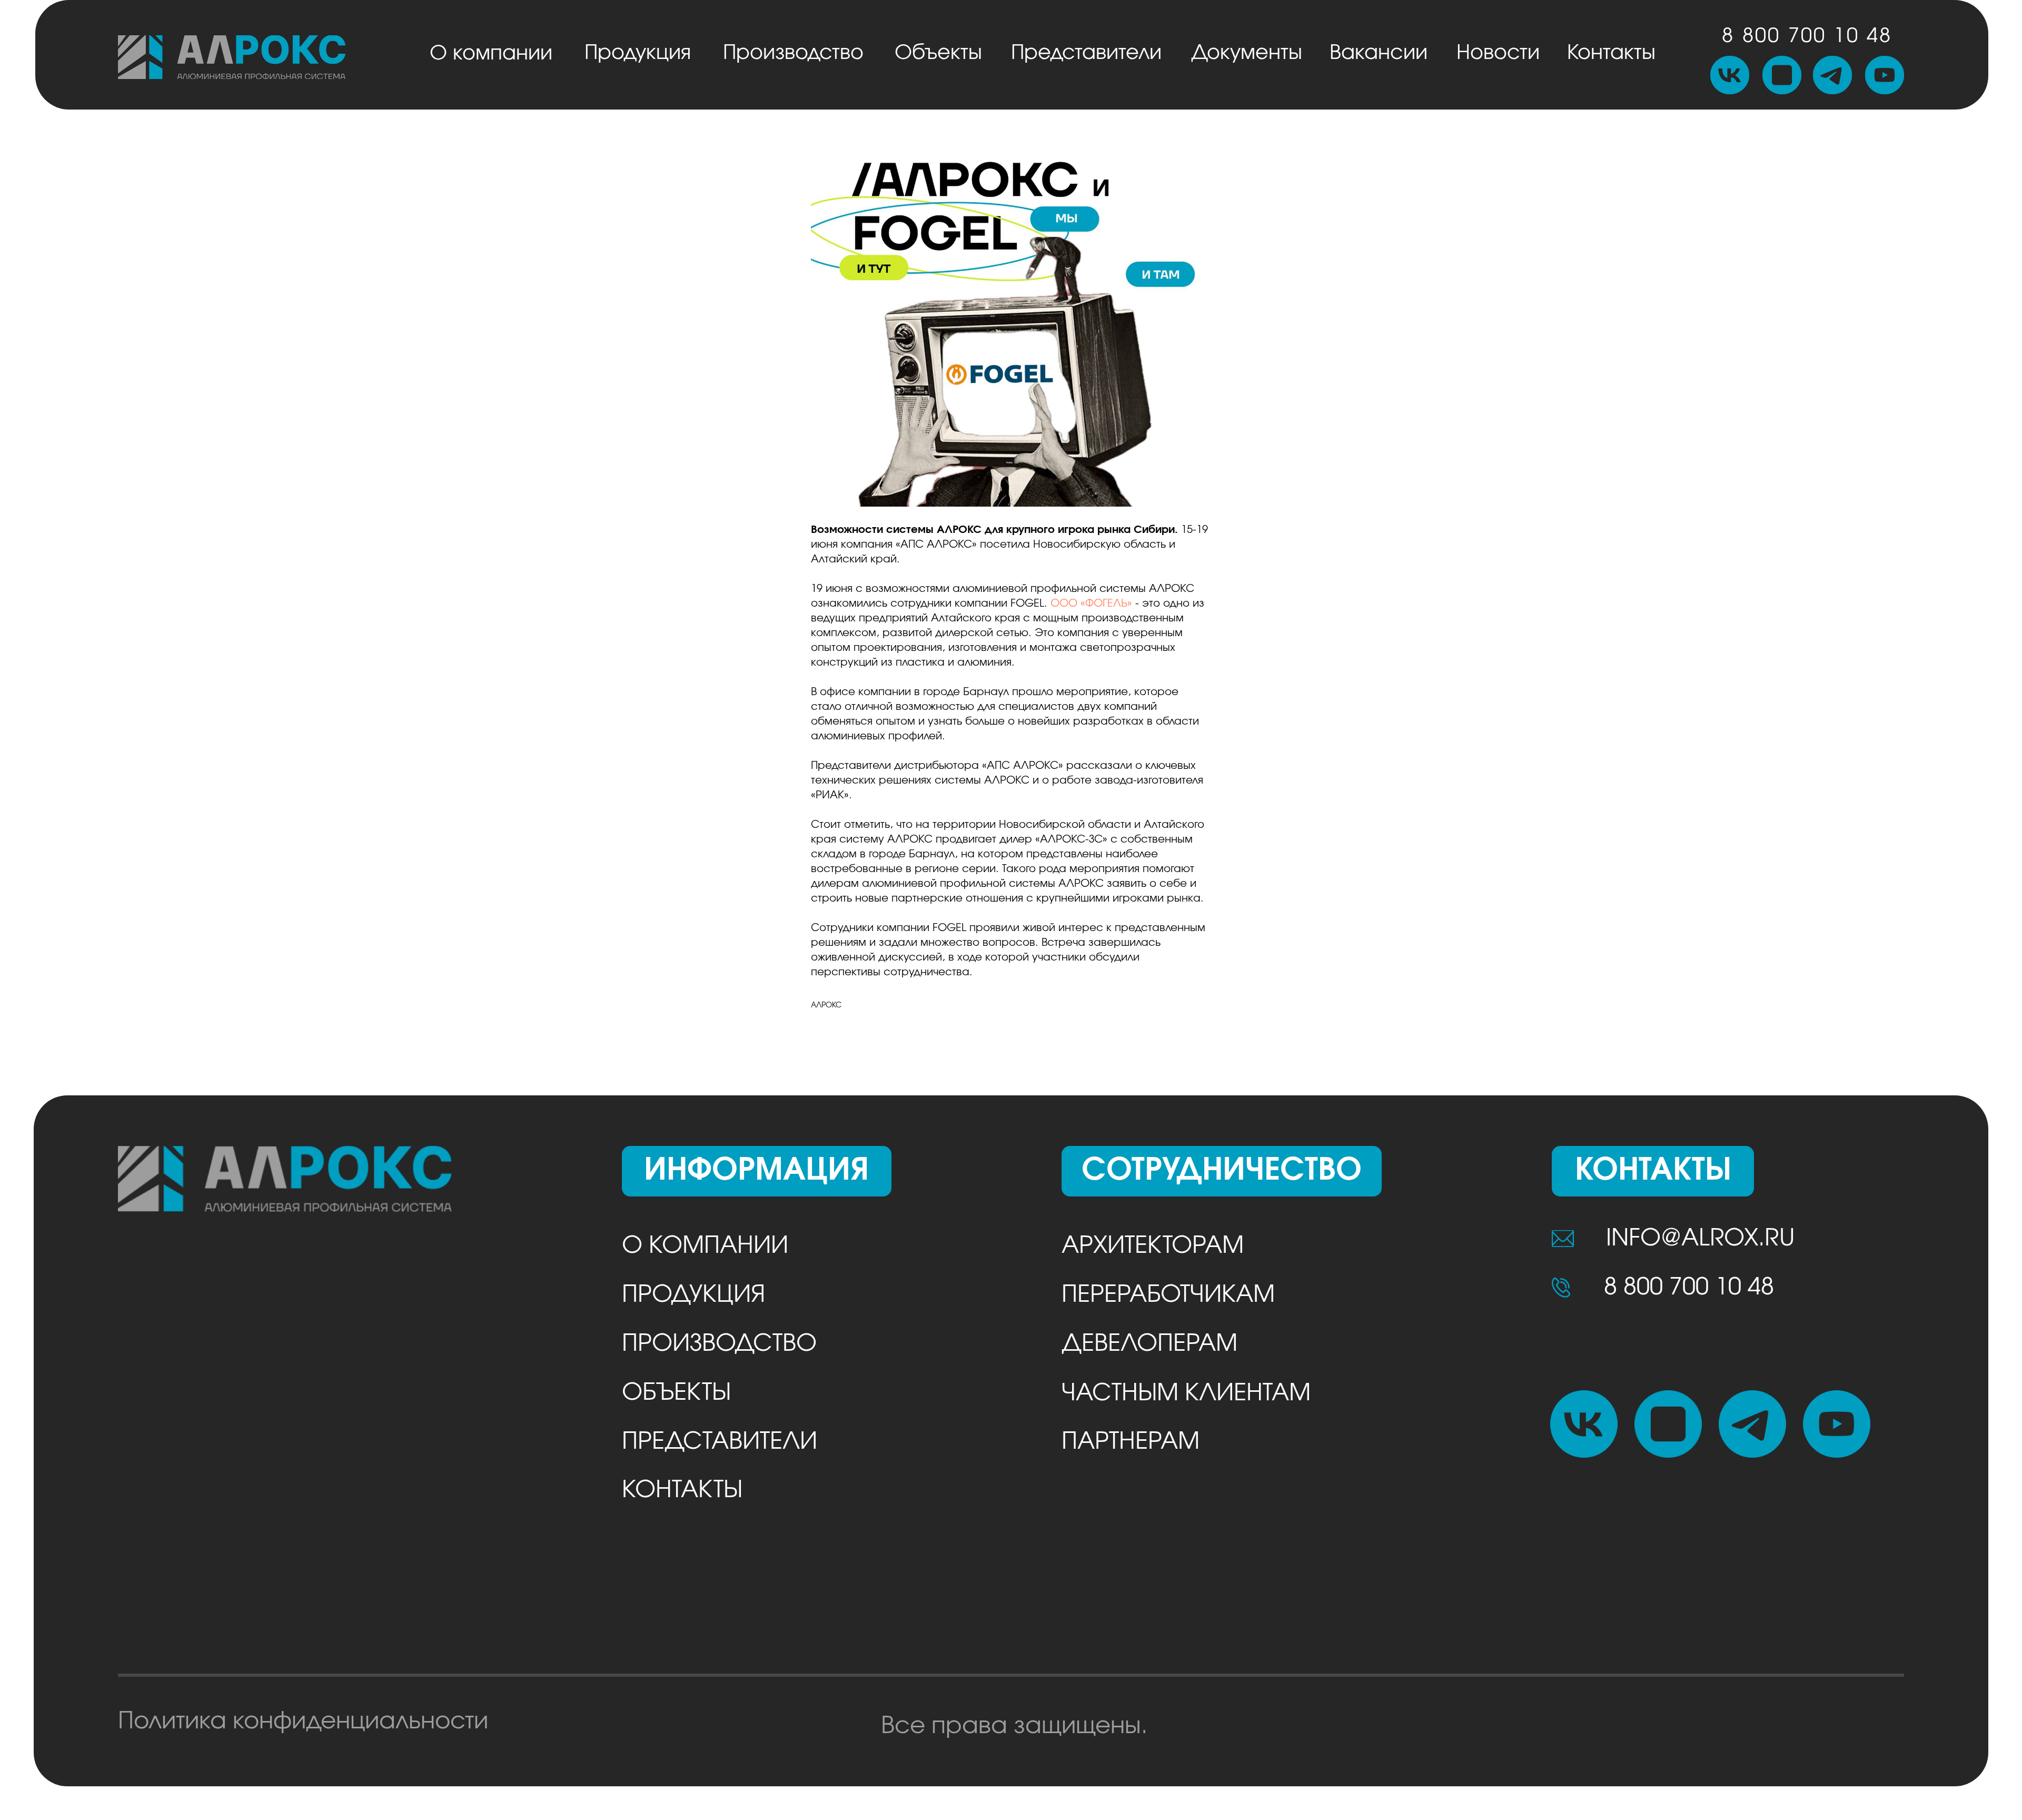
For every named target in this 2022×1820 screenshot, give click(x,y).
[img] (232, 57)
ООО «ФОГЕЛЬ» (1091, 604)
